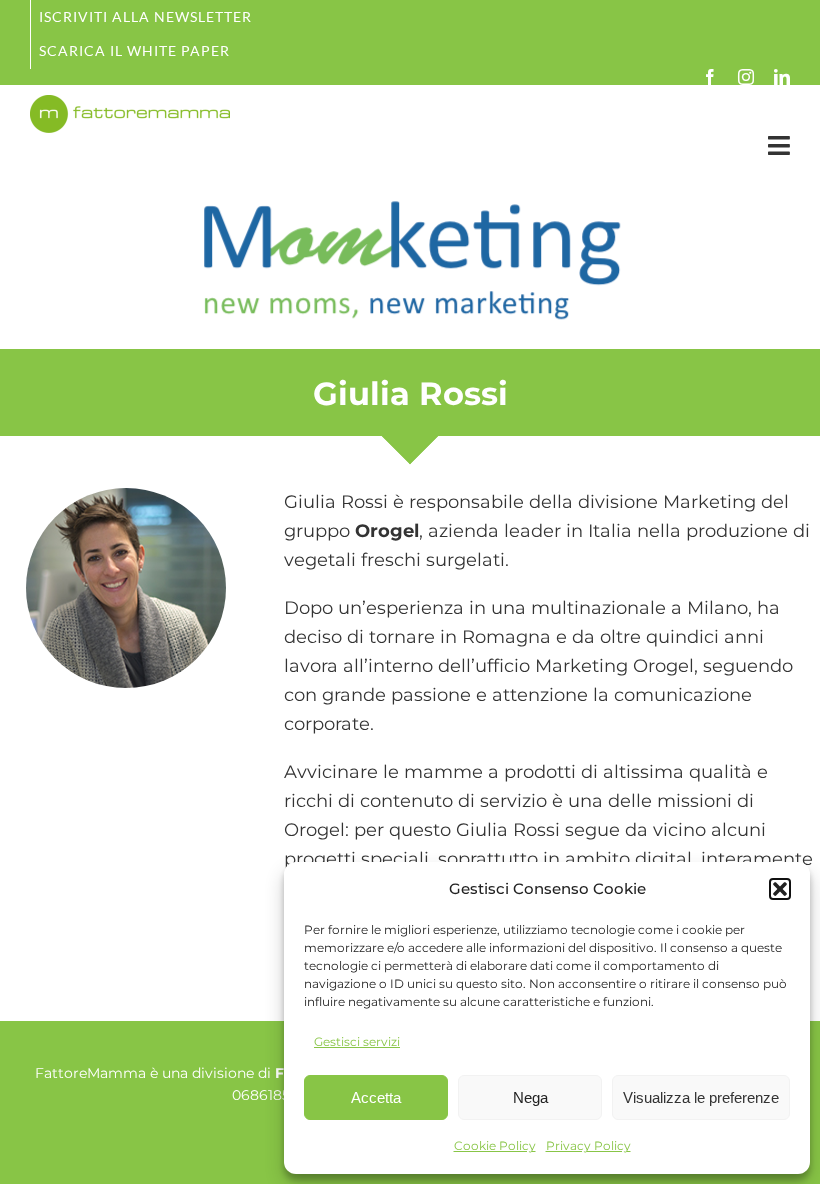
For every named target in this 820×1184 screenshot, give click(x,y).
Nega (530, 1097)
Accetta (376, 1097)
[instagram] (746, 77)
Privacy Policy (588, 1145)
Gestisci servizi (357, 1041)
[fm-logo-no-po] (130, 104)
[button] (780, 889)
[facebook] (710, 77)
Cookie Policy (495, 1145)
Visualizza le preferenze (701, 1097)
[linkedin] (782, 77)
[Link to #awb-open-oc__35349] (779, 145)
